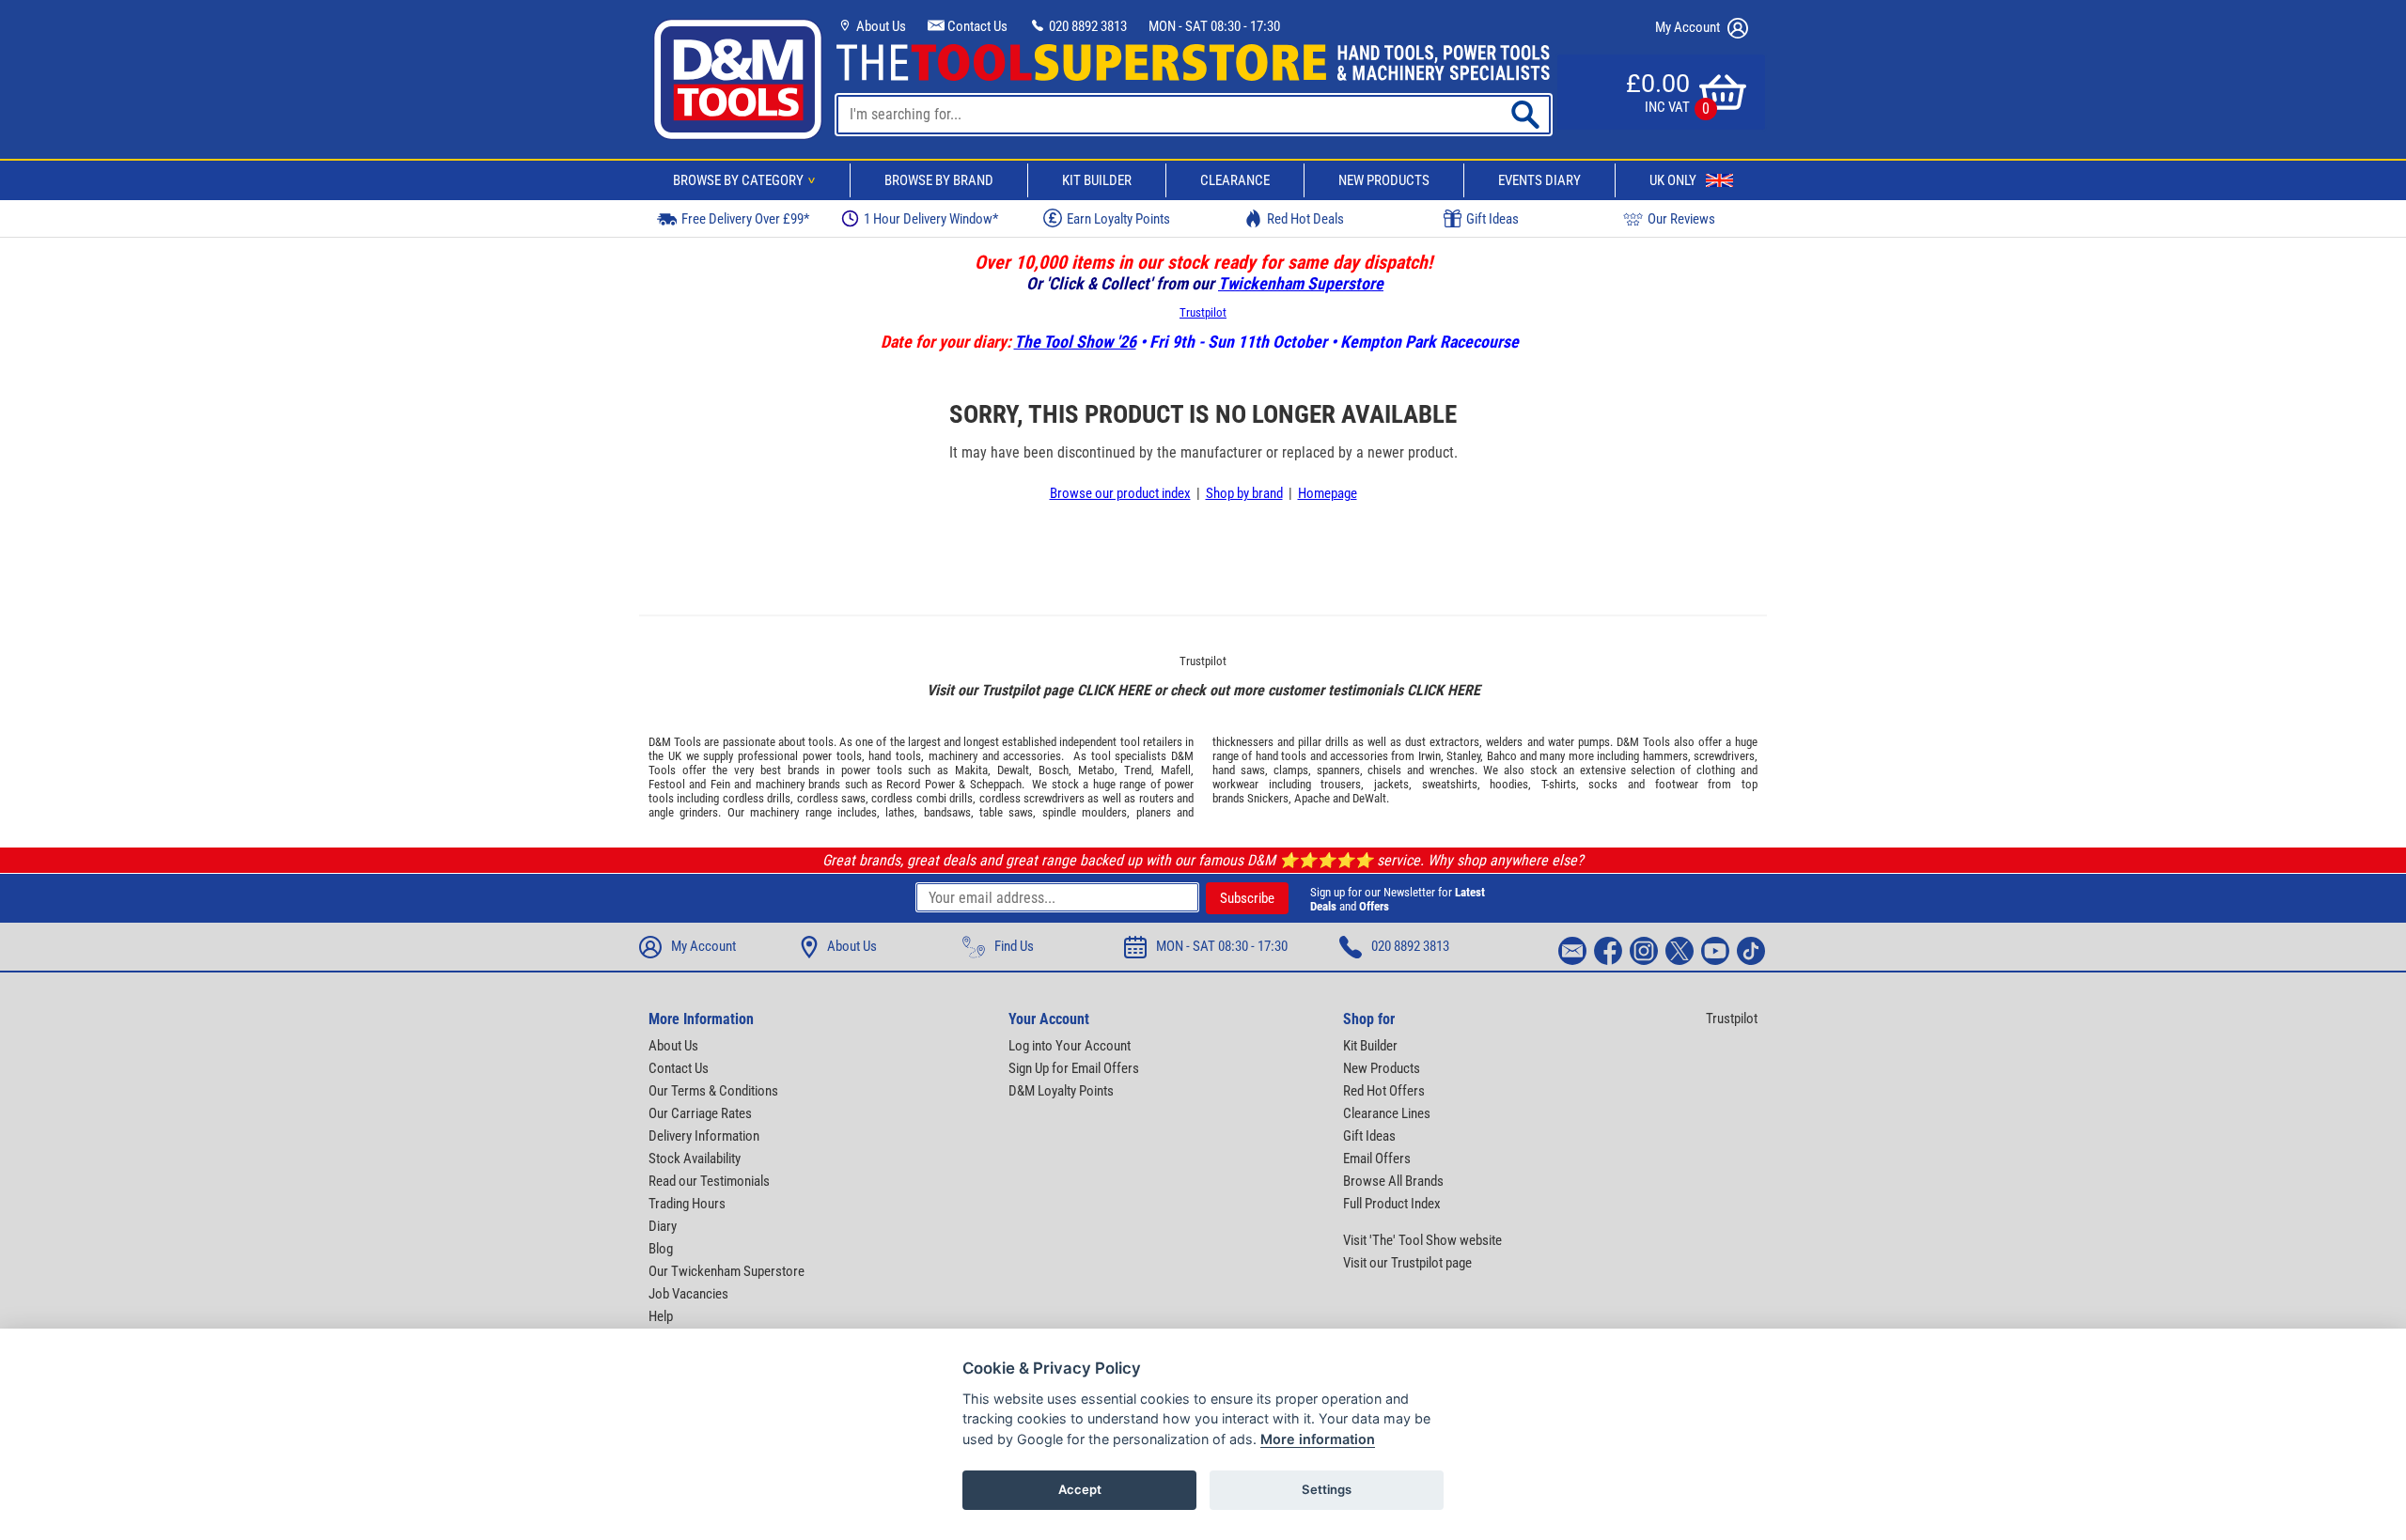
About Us (880, 26)
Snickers (1268, 798)
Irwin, (1431, 756)
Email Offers (1377, 1159)
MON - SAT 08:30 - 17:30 (1214, 26)
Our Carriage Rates (700, 1113)
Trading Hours (687, 1204)
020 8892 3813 (1086, 26)
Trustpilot (1203, 312)
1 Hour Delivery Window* (931, 219)
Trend (1138, 770)
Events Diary (1539, 180)
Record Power (920, 784)
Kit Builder (1097, 180)
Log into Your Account (1070, 1046)
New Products (1384, 180)
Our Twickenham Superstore (726, 1271)
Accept (1080, 1489)
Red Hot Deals (1305, 219)
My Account (1689, 27)
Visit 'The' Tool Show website (1422, 1240)
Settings (1327, 1489)
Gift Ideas (1492, 219)
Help (661, 1316)
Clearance (1235, 180)
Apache (1312, 798)
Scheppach (996, 784)
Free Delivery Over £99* (745, 219)
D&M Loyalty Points (1061, 1091)
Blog (661, 1249)
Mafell (1176, 770)
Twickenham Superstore (1301, 283)
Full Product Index (1392, 1204)
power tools (832, 756)
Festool (667, 784)
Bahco (1502, 756)
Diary (663, 1226)
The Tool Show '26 (1075, 342)
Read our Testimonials (709, 1181)
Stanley (1463, 756)
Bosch (1054, 770)
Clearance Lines (1387, 1113)
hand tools (895, 756)
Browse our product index (1120, 493)
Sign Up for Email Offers (1074, 1068)
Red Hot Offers (1384, 1091)
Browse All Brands (1393, 1181)
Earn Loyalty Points (1118, 219)
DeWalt (1369, 798)
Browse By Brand (939, 180)
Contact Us (976, 26)
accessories (1032, 756)
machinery (953, 756)
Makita (971, 770)
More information (1318, 1439)
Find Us (1014, 946)
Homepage (1328, 493)
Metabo (1096, 770)
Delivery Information (704, 1136)
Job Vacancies (688, 1294)
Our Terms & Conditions (713, 1091)
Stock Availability (695, 1159)
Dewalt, (1015, 770)
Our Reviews (1681, 219)
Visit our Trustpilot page (1407, 1263)
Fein (720, 784)
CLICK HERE (1114, 690)
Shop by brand (1244, 493)
